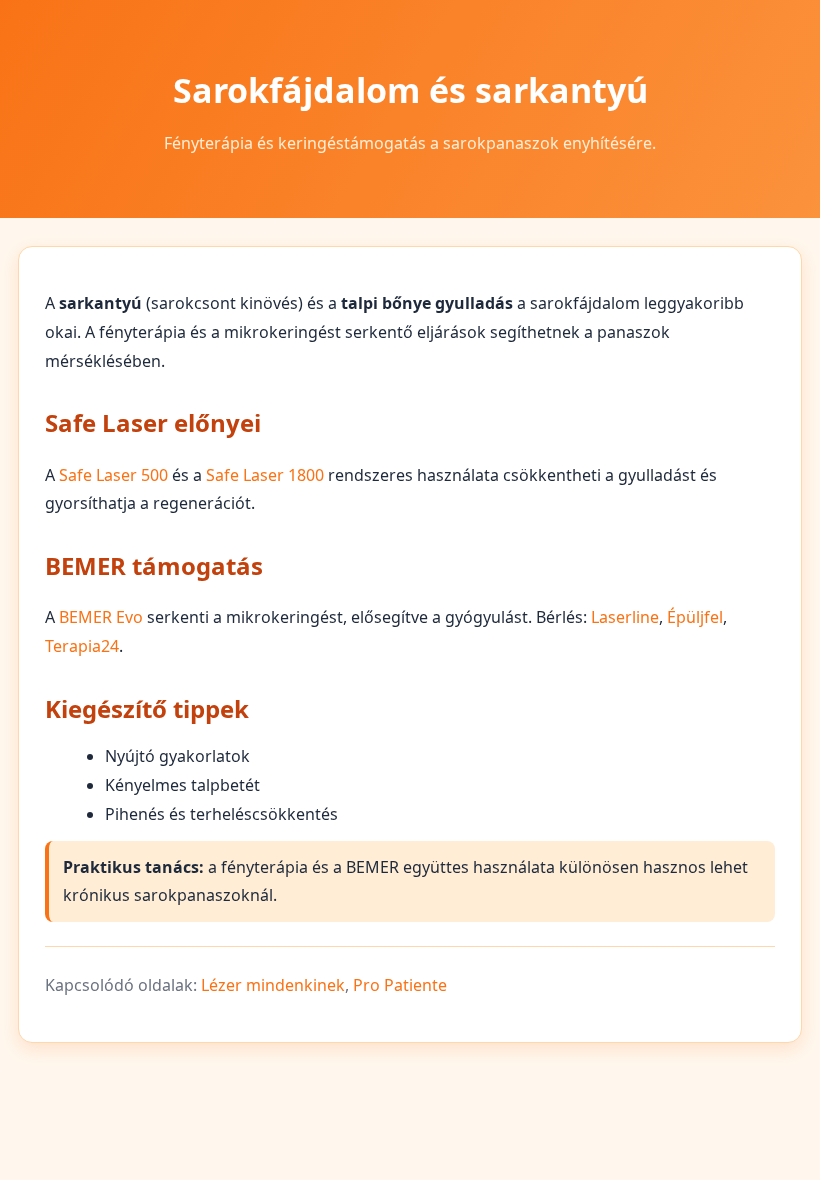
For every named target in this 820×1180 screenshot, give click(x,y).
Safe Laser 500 (113, 475)
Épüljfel (695, 617)
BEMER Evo (101, 617)
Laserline (625, 617)
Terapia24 (82, 646)
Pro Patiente (400, 985)
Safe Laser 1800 (265, 475)
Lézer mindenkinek (273, 985)
